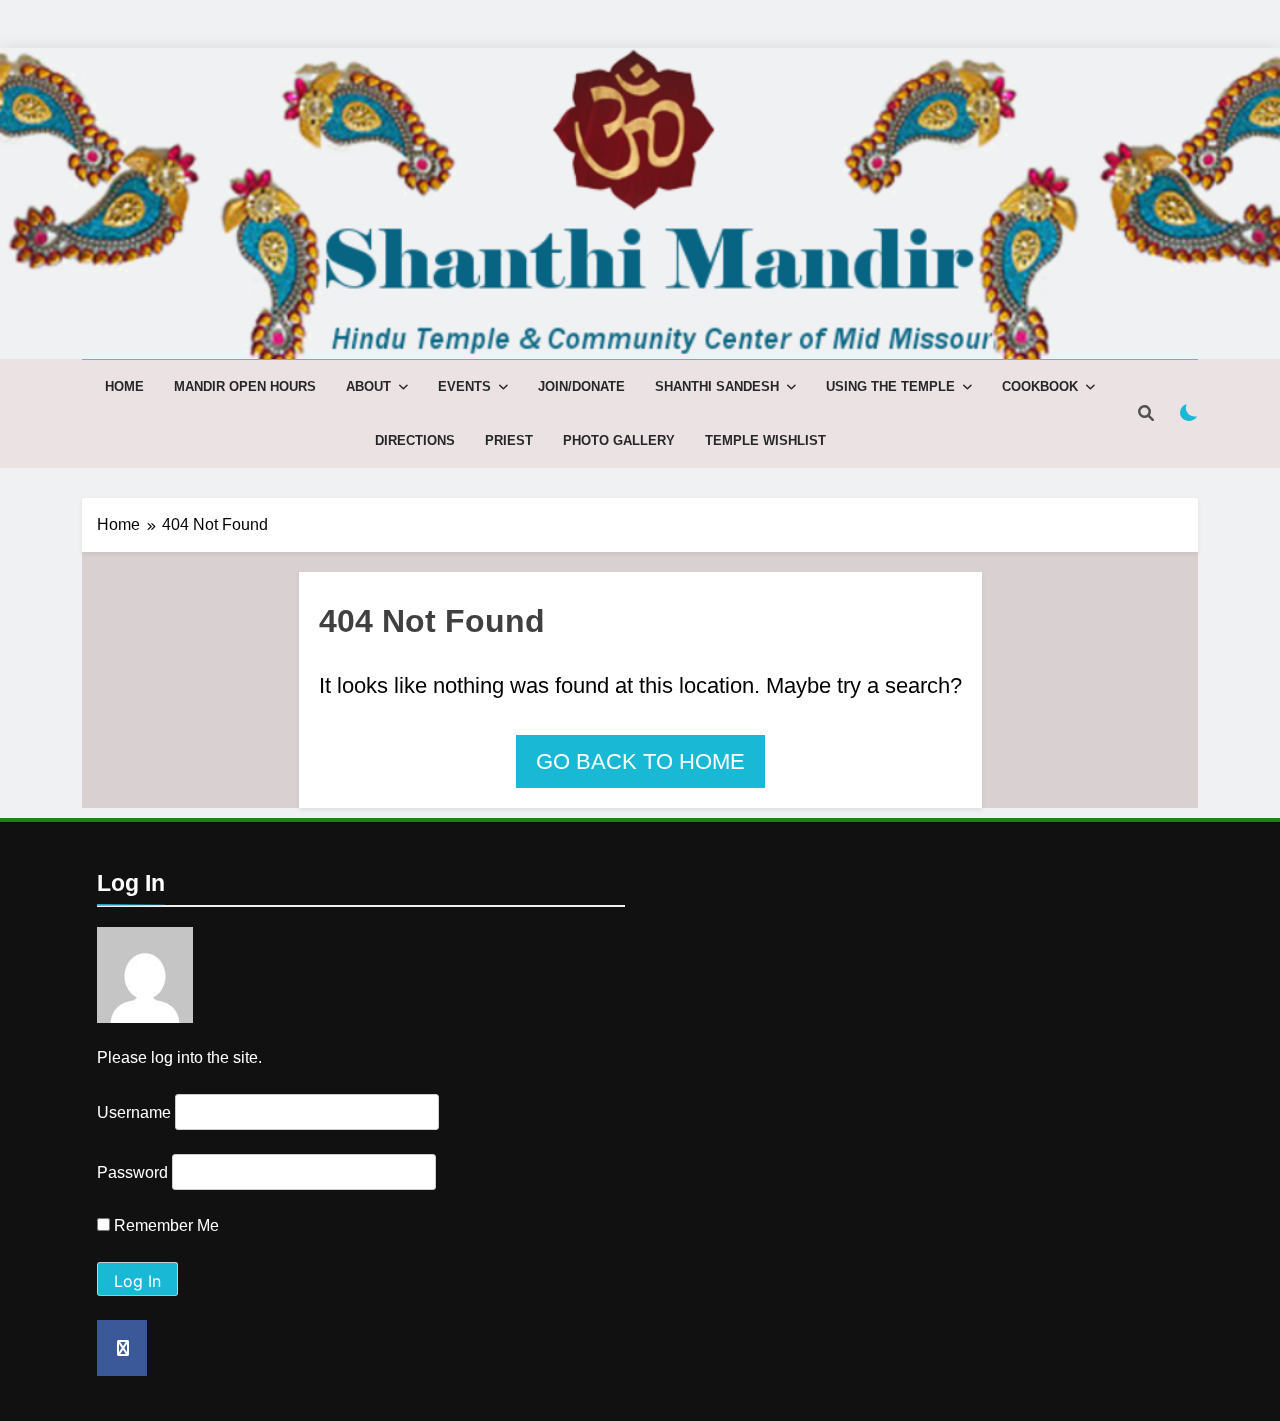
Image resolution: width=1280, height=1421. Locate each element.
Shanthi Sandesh (717, 386)
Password (132, 1172)
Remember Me (164, 1225)
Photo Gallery (619, 440)
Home (124, 386)
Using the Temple (890, 386)
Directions (415, 440)
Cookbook (1040, 386)
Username (134, 1112)
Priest (509, 440)
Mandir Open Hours (245, 386)
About (368, 386)
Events (464, 386)
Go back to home (640, 761)
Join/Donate (581, 386)
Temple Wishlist (765, 440)
